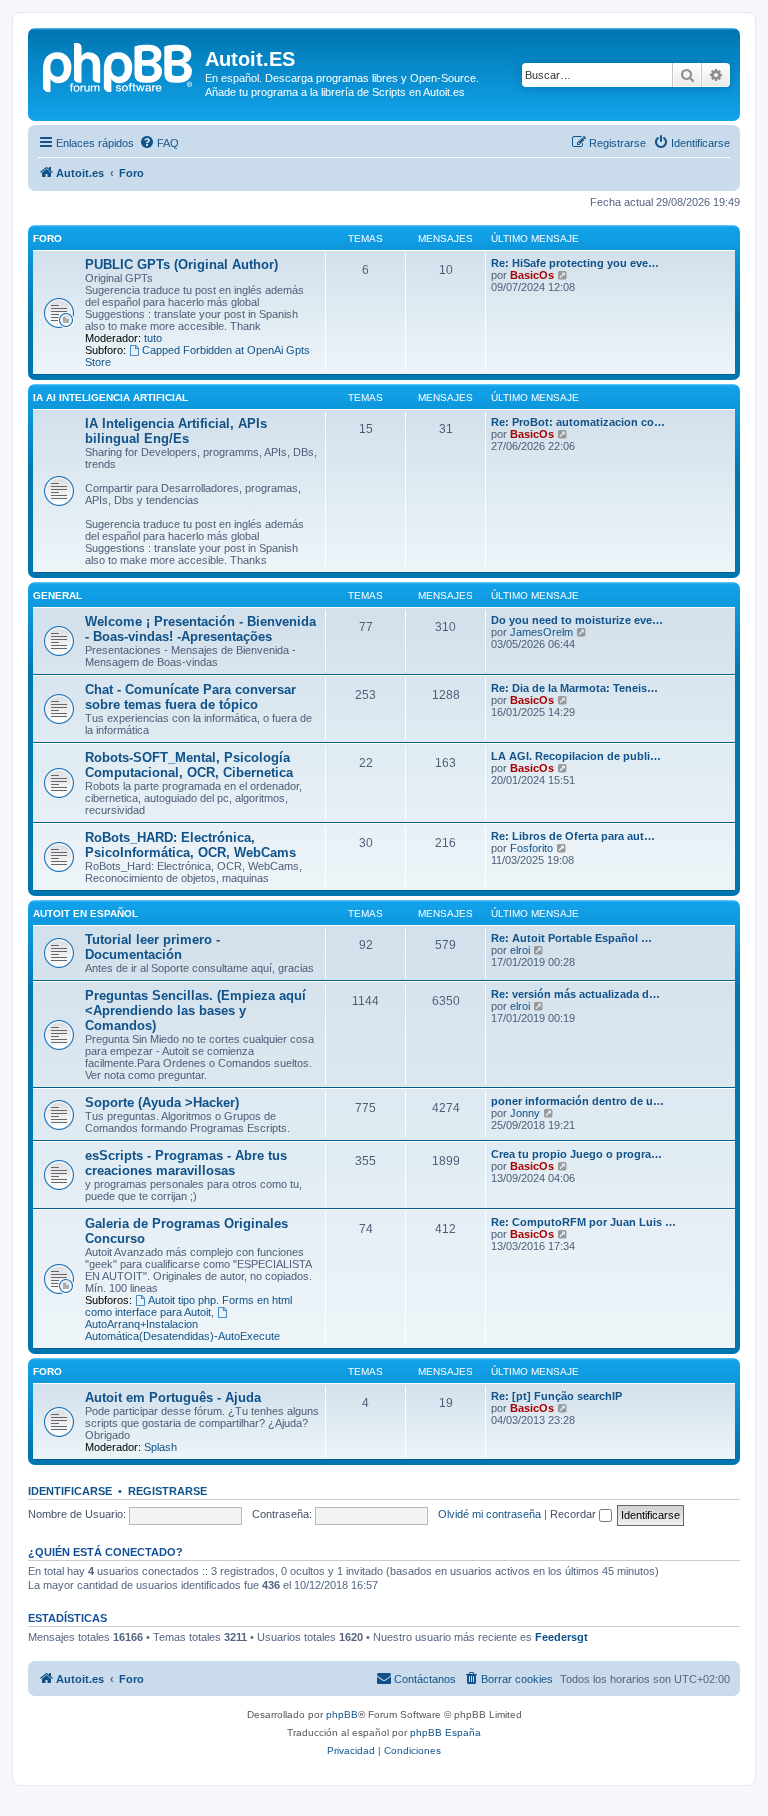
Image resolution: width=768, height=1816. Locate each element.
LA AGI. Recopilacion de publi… (576, 756)
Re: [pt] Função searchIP (556, 1396)
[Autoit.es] (119, 65)
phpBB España (445, 1732)
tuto (153, 338)
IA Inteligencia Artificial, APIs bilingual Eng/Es (176, 431)
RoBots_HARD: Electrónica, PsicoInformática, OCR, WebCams (190, 845)
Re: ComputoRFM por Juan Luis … (583, 1222)
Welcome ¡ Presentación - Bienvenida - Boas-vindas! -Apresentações (200, 629)
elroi (520, 950)
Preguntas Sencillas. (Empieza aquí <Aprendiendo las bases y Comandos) (195, 1010)
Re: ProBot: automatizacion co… (578, 422)
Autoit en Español (85, 913)
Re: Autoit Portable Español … (571, 938)
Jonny (525, 1113)
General (57, 595)
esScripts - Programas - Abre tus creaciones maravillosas (186, 1163)
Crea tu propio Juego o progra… (576, 1154)
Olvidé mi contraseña (489, 1514)
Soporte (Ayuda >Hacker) (162, 1102)
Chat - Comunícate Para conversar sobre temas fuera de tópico (190, 697)
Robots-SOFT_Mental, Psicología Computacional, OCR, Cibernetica (189, 765)
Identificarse (70, 1491)
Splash (160, 1447)
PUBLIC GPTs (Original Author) (181, 264)
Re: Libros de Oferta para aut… (573, 836)
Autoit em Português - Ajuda (173, 1397)
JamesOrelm (541, 632)
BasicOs (532, 275)
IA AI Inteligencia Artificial (110, 397)
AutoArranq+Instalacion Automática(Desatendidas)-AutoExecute (182, 1330)
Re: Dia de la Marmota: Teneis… (574, 688)
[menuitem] (159, 143)
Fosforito (531, 848)
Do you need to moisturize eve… (577, 620)
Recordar (574, 1514)
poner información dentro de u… (577, 1101)
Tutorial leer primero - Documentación (152, 947)
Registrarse (167, 1491)
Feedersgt (561, 1637)
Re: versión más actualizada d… (575, 994)
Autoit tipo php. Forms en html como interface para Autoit (188, 1306)
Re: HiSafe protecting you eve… (575, 263)
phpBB (342, 1714)
